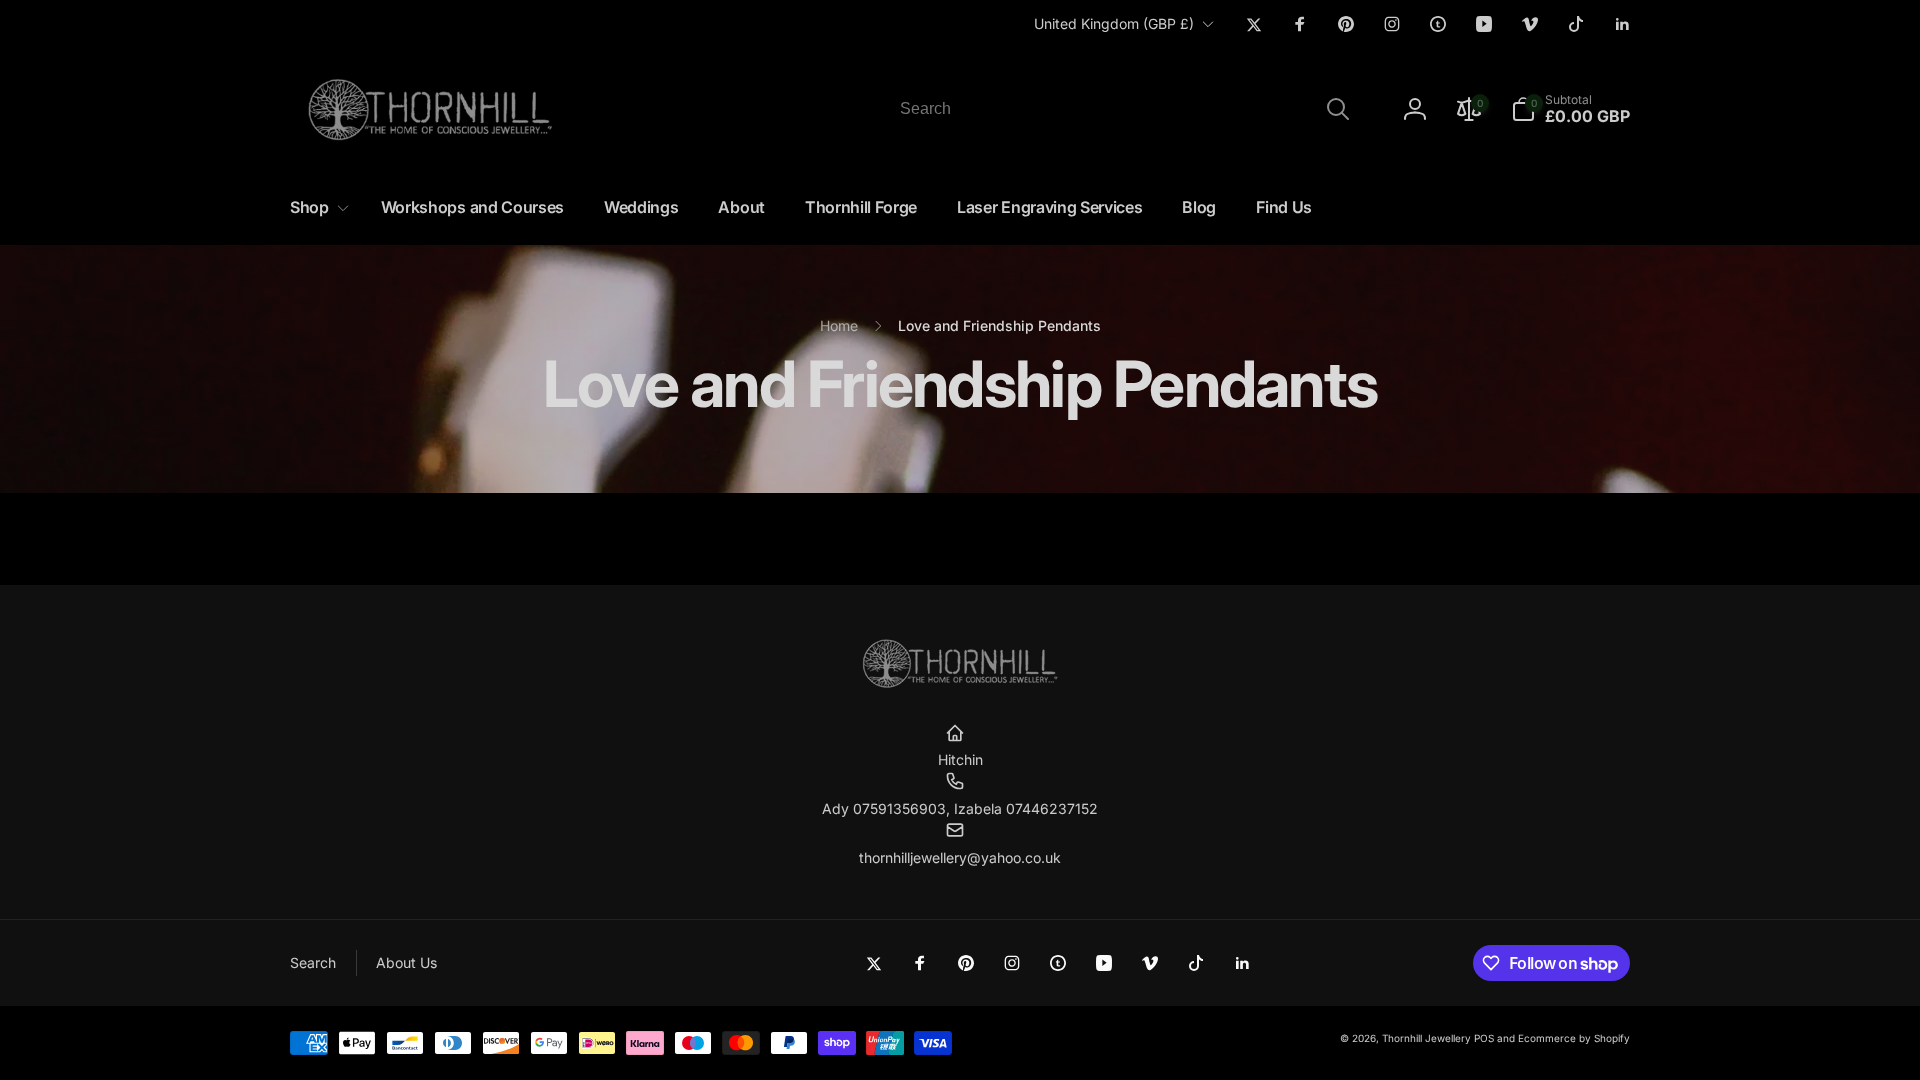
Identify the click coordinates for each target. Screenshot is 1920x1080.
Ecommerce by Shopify (1574, 1038)
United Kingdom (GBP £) (1114, 23)
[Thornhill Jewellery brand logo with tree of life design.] (960, 684)
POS (1484, 1038)
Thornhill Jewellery (1426, 1038)
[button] (1570, 109)
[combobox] (1123, 109)
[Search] (1338, 109)
